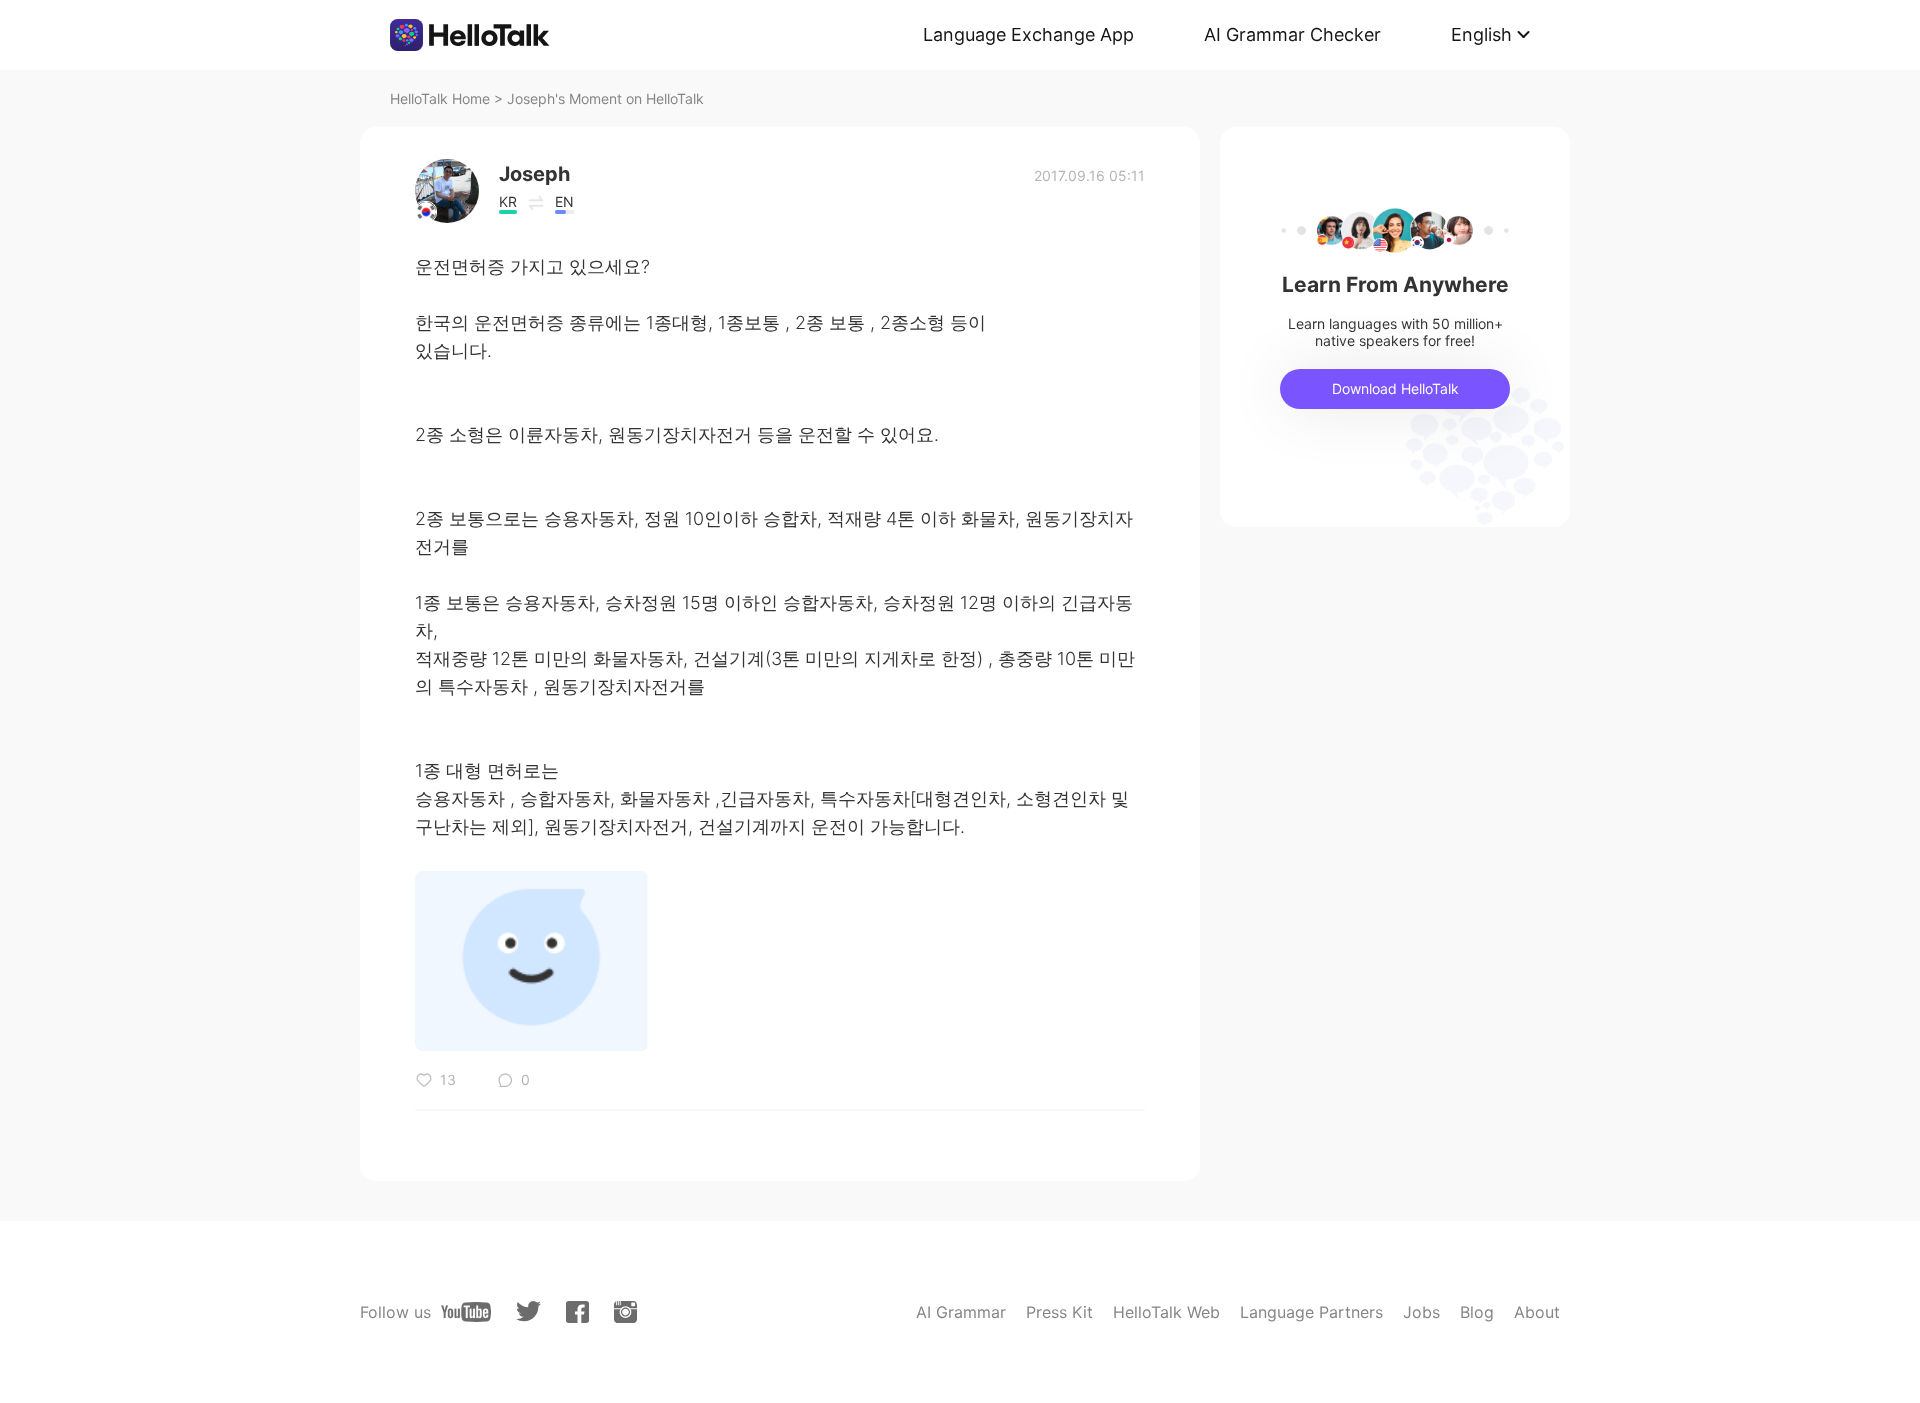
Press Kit (1059, 1312)
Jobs (1421, 1312)
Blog (1477, 1312)
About (1537, 1312)
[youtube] (466, 1312)
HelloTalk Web (1166, 1312)
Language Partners (1311, 1312)
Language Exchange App (1028, 34)
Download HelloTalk (1395, 388)
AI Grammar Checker (1292, 34)
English (1481, 34)
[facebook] (577, 1312)
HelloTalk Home (440, 98)
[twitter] (528, 1311)
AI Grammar (961, 1312)
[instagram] (625, 1312)
